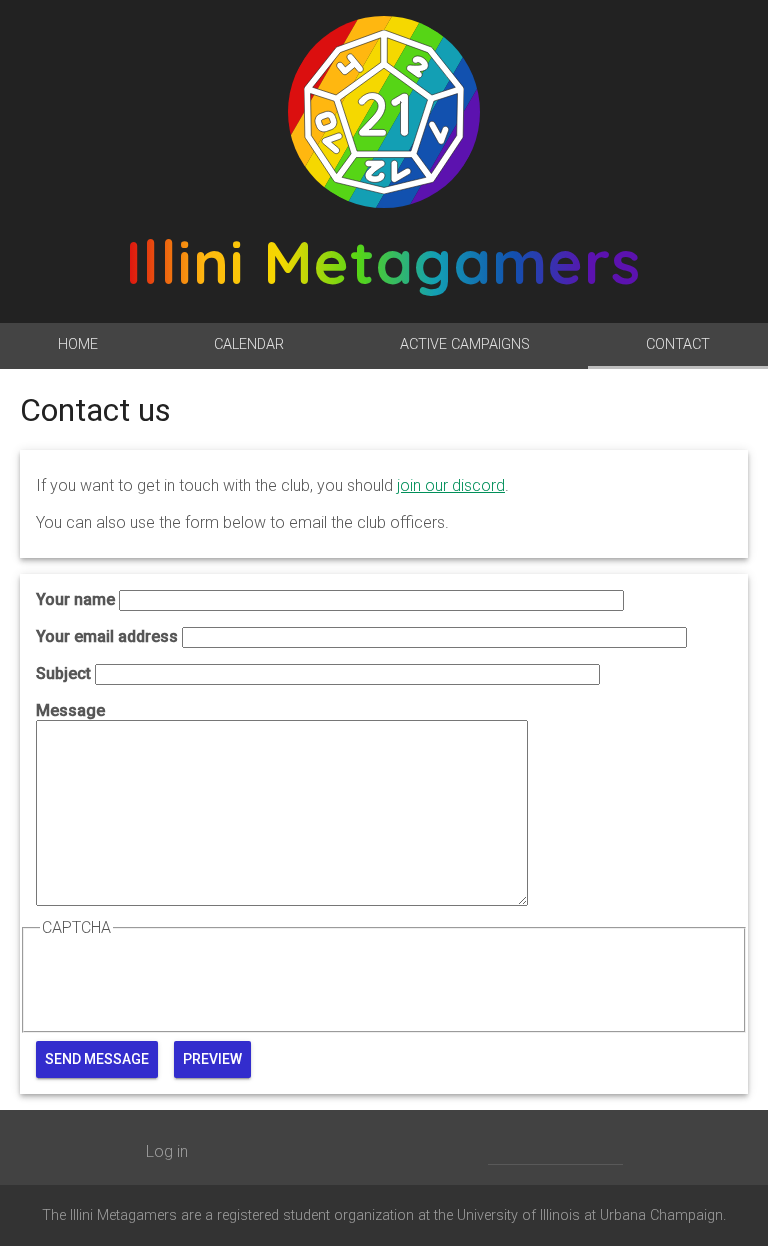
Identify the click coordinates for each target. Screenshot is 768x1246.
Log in (167, 1151)
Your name (75, 599)
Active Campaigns (465, 344)
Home (78, 344)
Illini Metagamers (383, 261)
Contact (678, 344)
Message (70, 710)
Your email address (107, 636)
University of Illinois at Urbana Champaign (590, 1215)
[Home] (384, 112)
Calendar (249, 344)
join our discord (451, 485)
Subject (63, 673)
